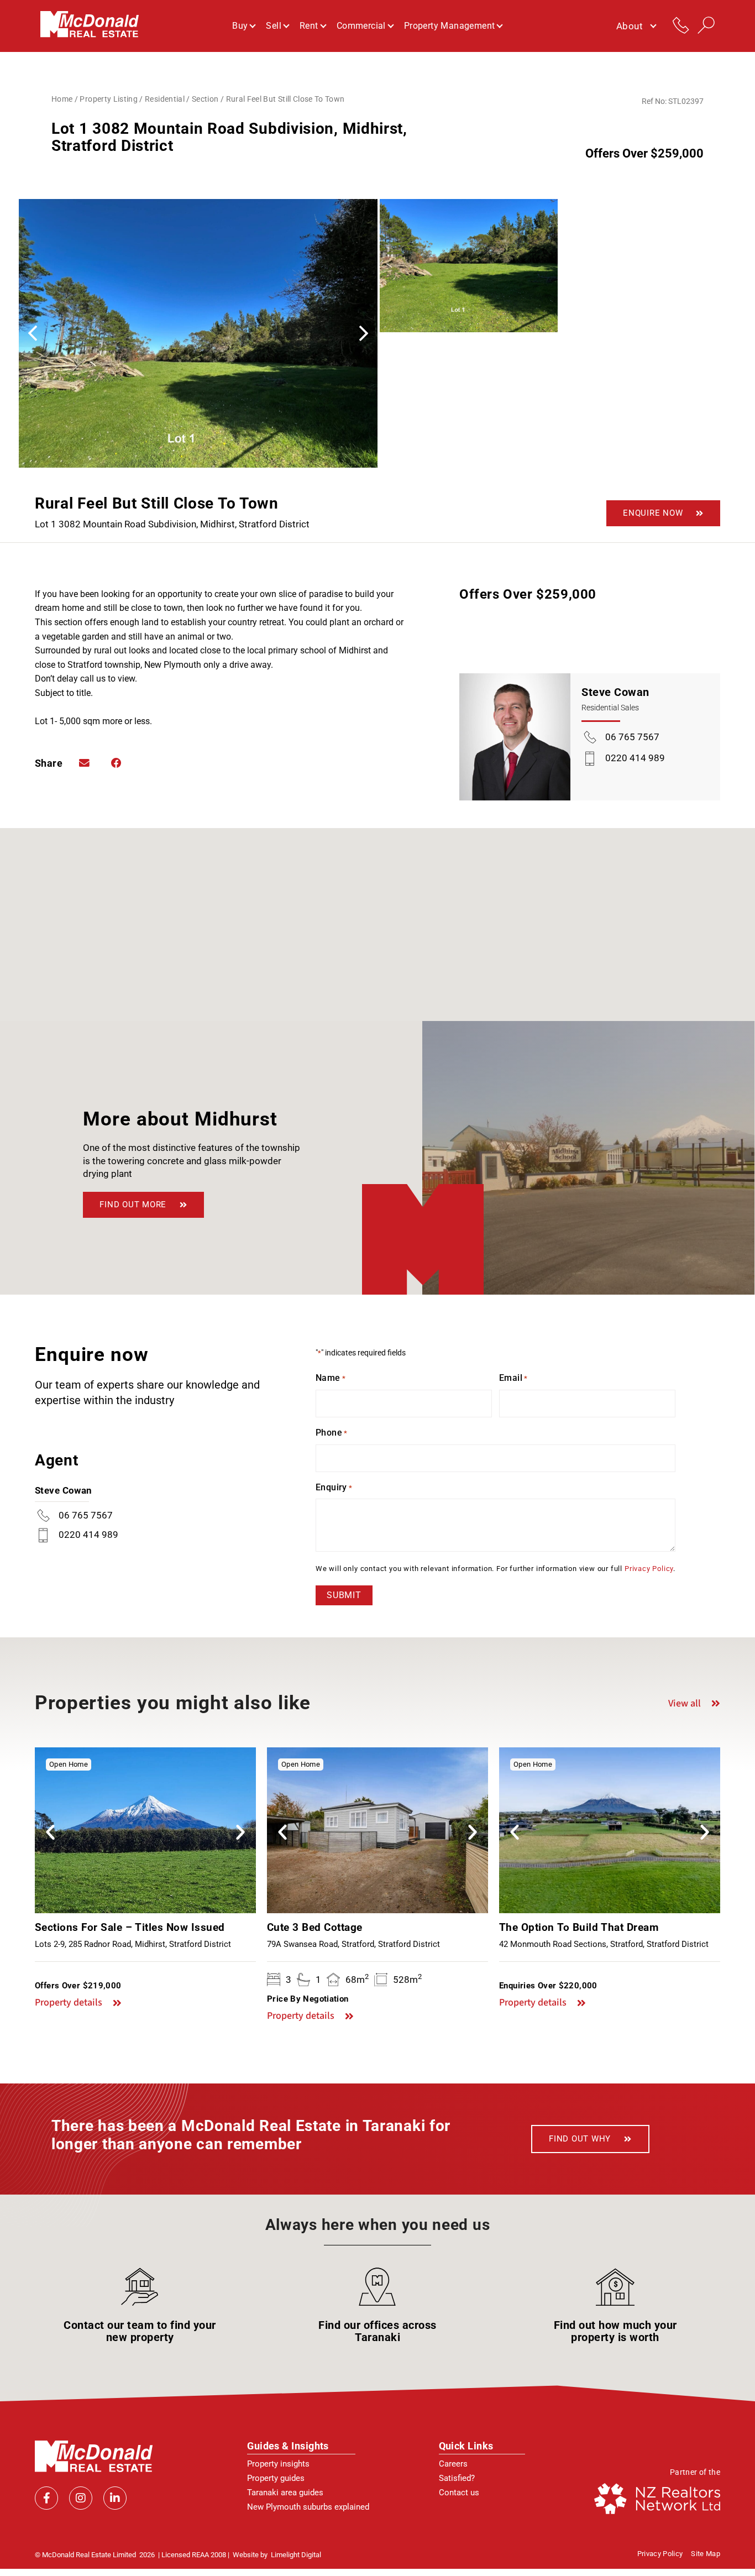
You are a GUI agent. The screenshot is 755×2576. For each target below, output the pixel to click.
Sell (274, 26)
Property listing (109, 99)
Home (62, 99)
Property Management (450, 26)
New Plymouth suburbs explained (308, 2507)
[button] (364, 333)
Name (331, 1378)
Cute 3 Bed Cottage (315, 1927)
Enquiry (334, 1487)
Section (205, 99)
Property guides (276, 2478)
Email (513, 1378)
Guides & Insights (288, 2446)
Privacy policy (660, 2554)
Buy (240, 26)
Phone (332, 1433)
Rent (309, 26)
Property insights (278, 2464)
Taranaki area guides (285, 2493)
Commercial (361, 26)
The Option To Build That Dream (579, 1927)
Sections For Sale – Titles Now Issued (130, 1927)
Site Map (706, 2554)
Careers (453, 2464)
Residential (165, 99)
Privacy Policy (649, 1569)
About (630, 26)
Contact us (459, 2493)
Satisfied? (457, 2478)
